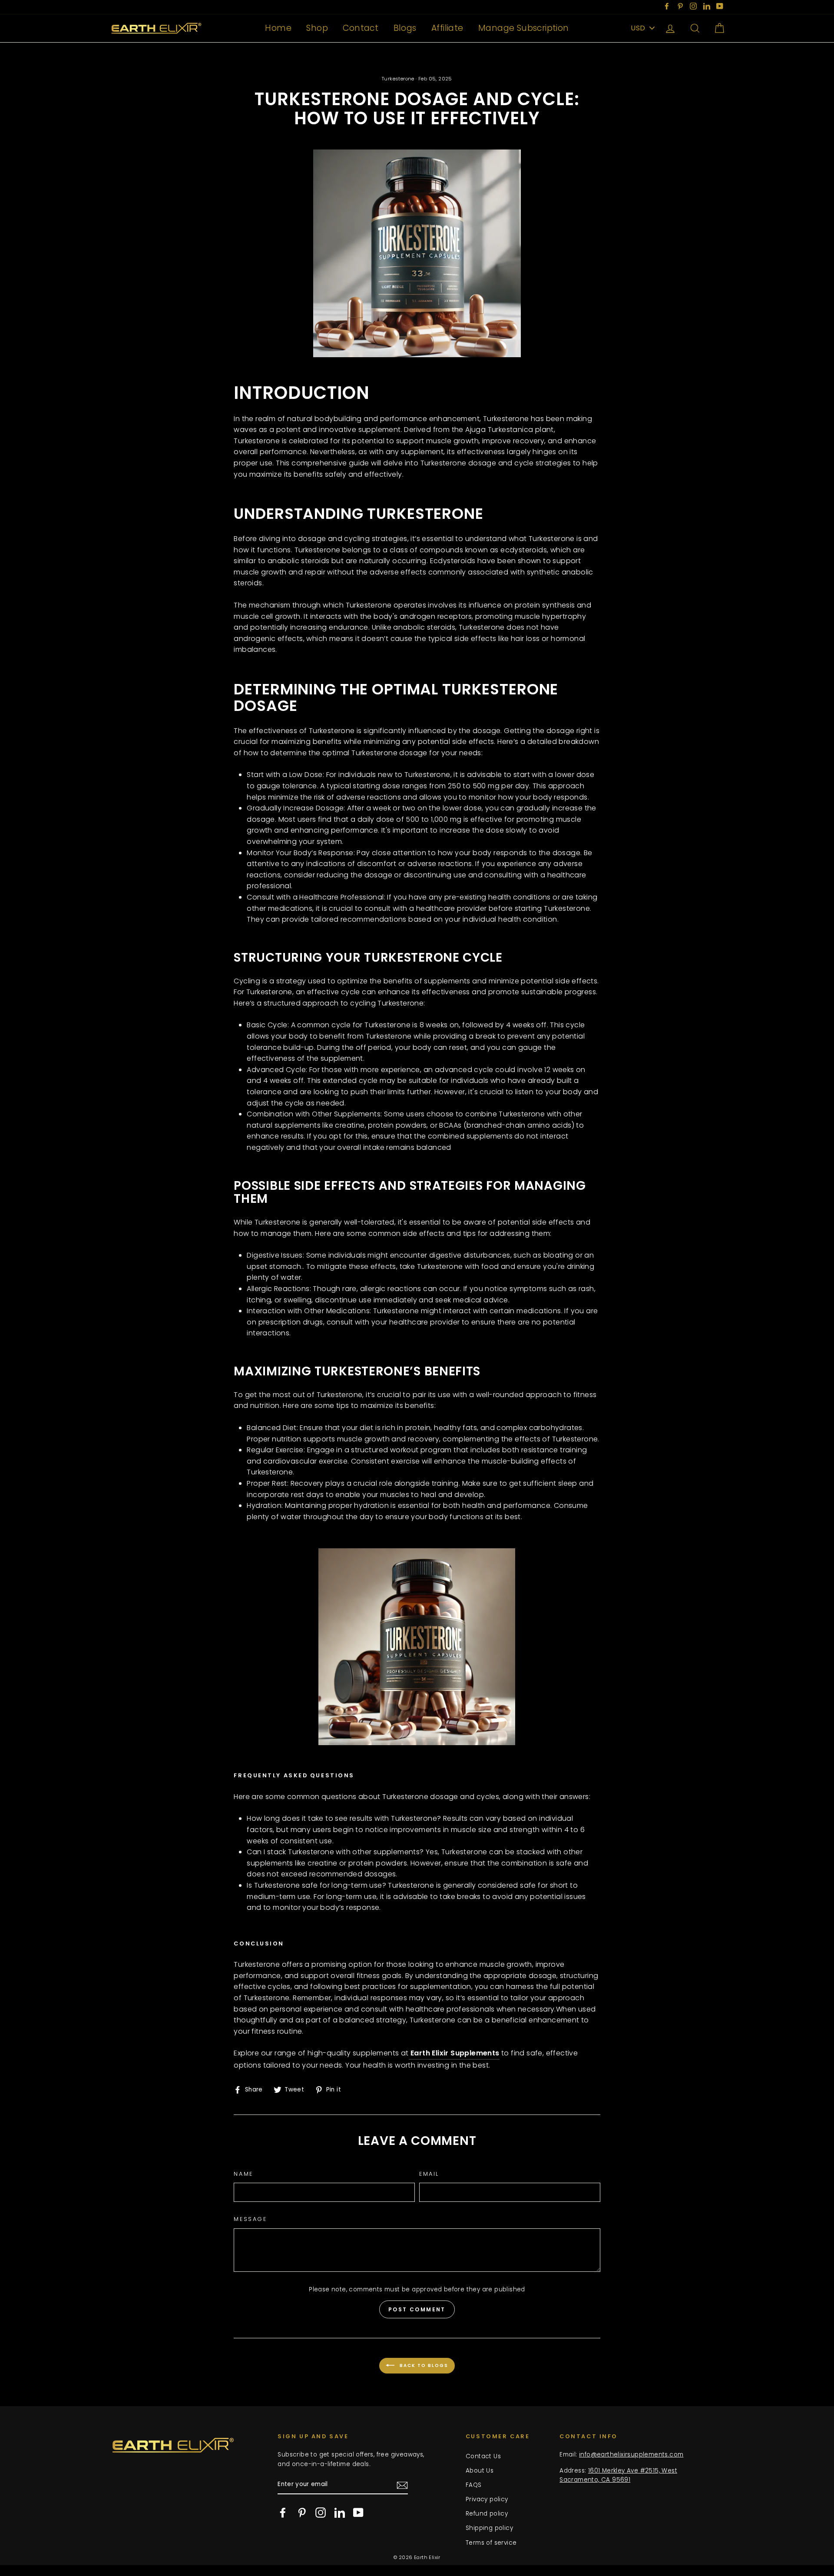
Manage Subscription (524, 28)
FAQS (474, 2485)
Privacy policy (487, 2499)
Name (243, 2174)
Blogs (405, 28)
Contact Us (483, 2456)
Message (250, 2219)
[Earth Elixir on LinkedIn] (340, 2513)
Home (278, 28)
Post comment (417, 2309)
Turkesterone (398, 79)
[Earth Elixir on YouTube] (358, 2513)
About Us (480, 2471)
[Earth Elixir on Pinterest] (302, 2513)
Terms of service (491, 2543)
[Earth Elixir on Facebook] (283, 2513)
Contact (361, 28)
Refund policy (487, 2514)
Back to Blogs (423, 2365)
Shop (317, 28)
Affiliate (447, 28)
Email (429, 2174)
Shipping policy (489, 2528)
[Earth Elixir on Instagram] (321, 2513)
